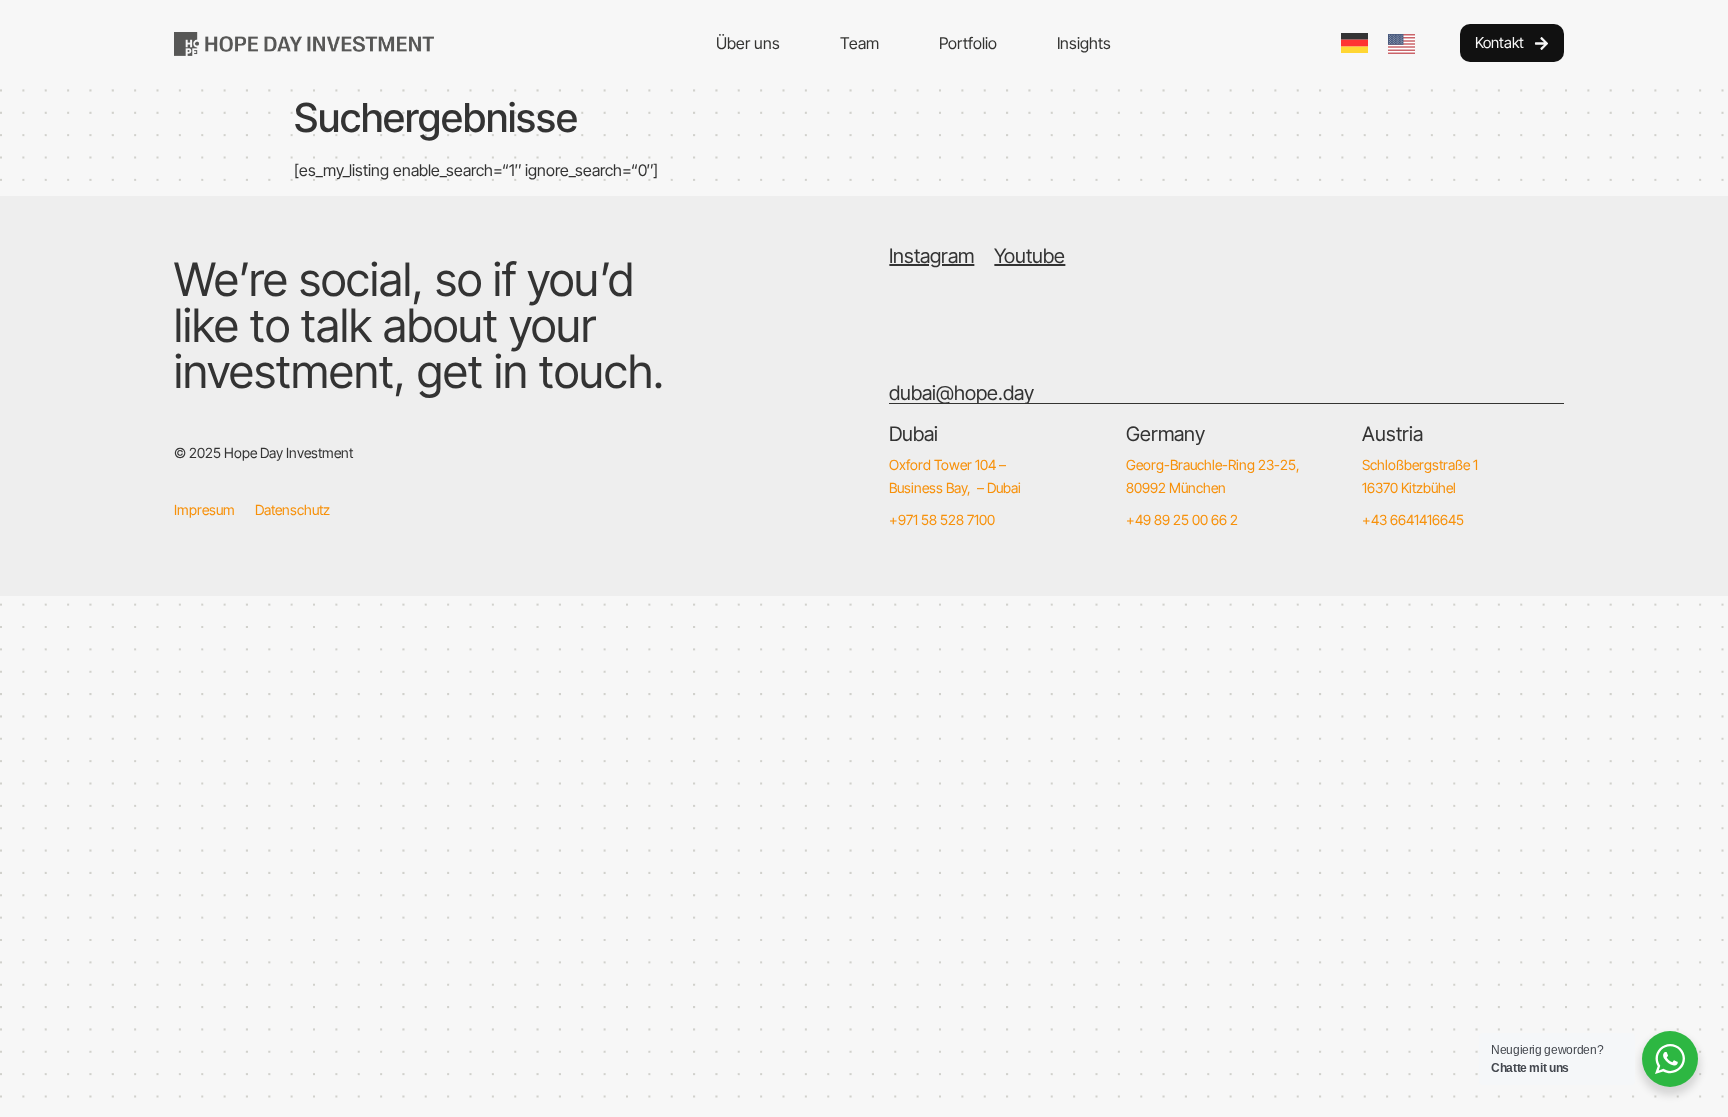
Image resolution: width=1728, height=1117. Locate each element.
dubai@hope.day (961, 393)
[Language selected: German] (1388, 43)
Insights (1084, 43)
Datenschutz (292, 509)
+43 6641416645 (1413, 519)
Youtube (1029, 256)
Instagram (931, 256)
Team (859, 43)
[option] (1406, 44)
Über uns (748, 43)
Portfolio (968, 43)
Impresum (204, 509)
